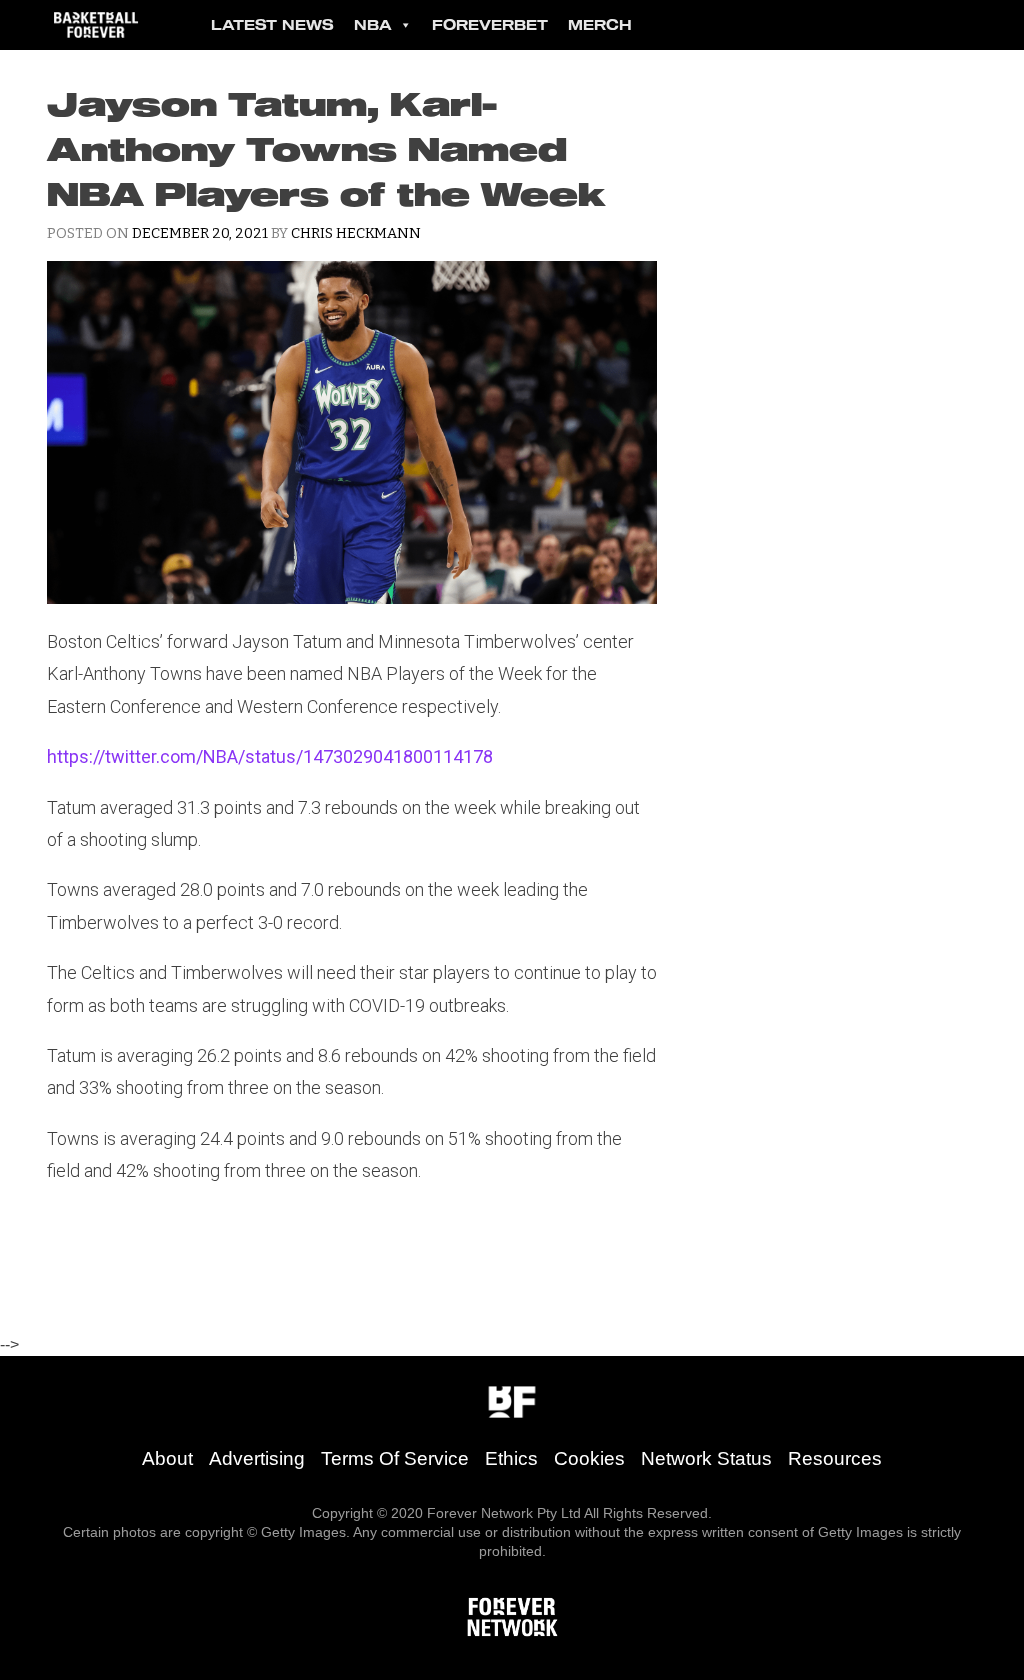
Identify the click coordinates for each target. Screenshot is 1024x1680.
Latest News (272, 24)
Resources (835, 1458)
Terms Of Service (395, 1458)
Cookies (589, 1458)
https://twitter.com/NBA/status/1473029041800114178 (270, 756)
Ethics (511, 1458)
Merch (600, 24)
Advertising (257, 1458)
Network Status (706, 1458)
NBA (373, 24)
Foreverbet (490, 24)
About (167, 1458)
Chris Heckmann (356, 233)
